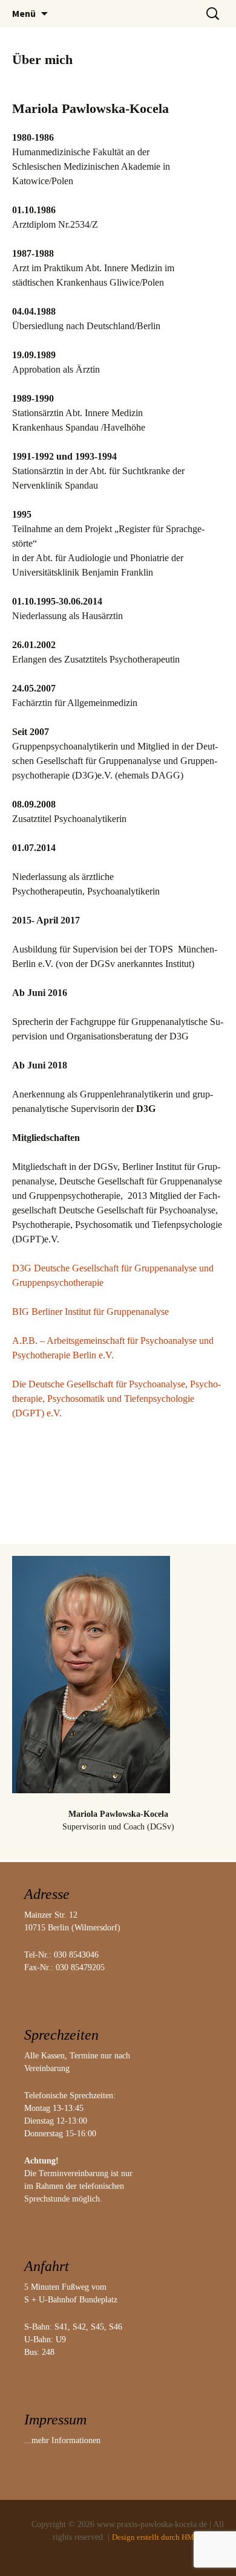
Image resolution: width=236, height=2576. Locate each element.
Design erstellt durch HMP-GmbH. (168, 2537)
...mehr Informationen (62, 2440)
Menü (24, 13)
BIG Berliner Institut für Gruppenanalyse (90, 1312)
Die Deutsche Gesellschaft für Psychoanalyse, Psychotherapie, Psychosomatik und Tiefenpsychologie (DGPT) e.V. (116, 1399)
